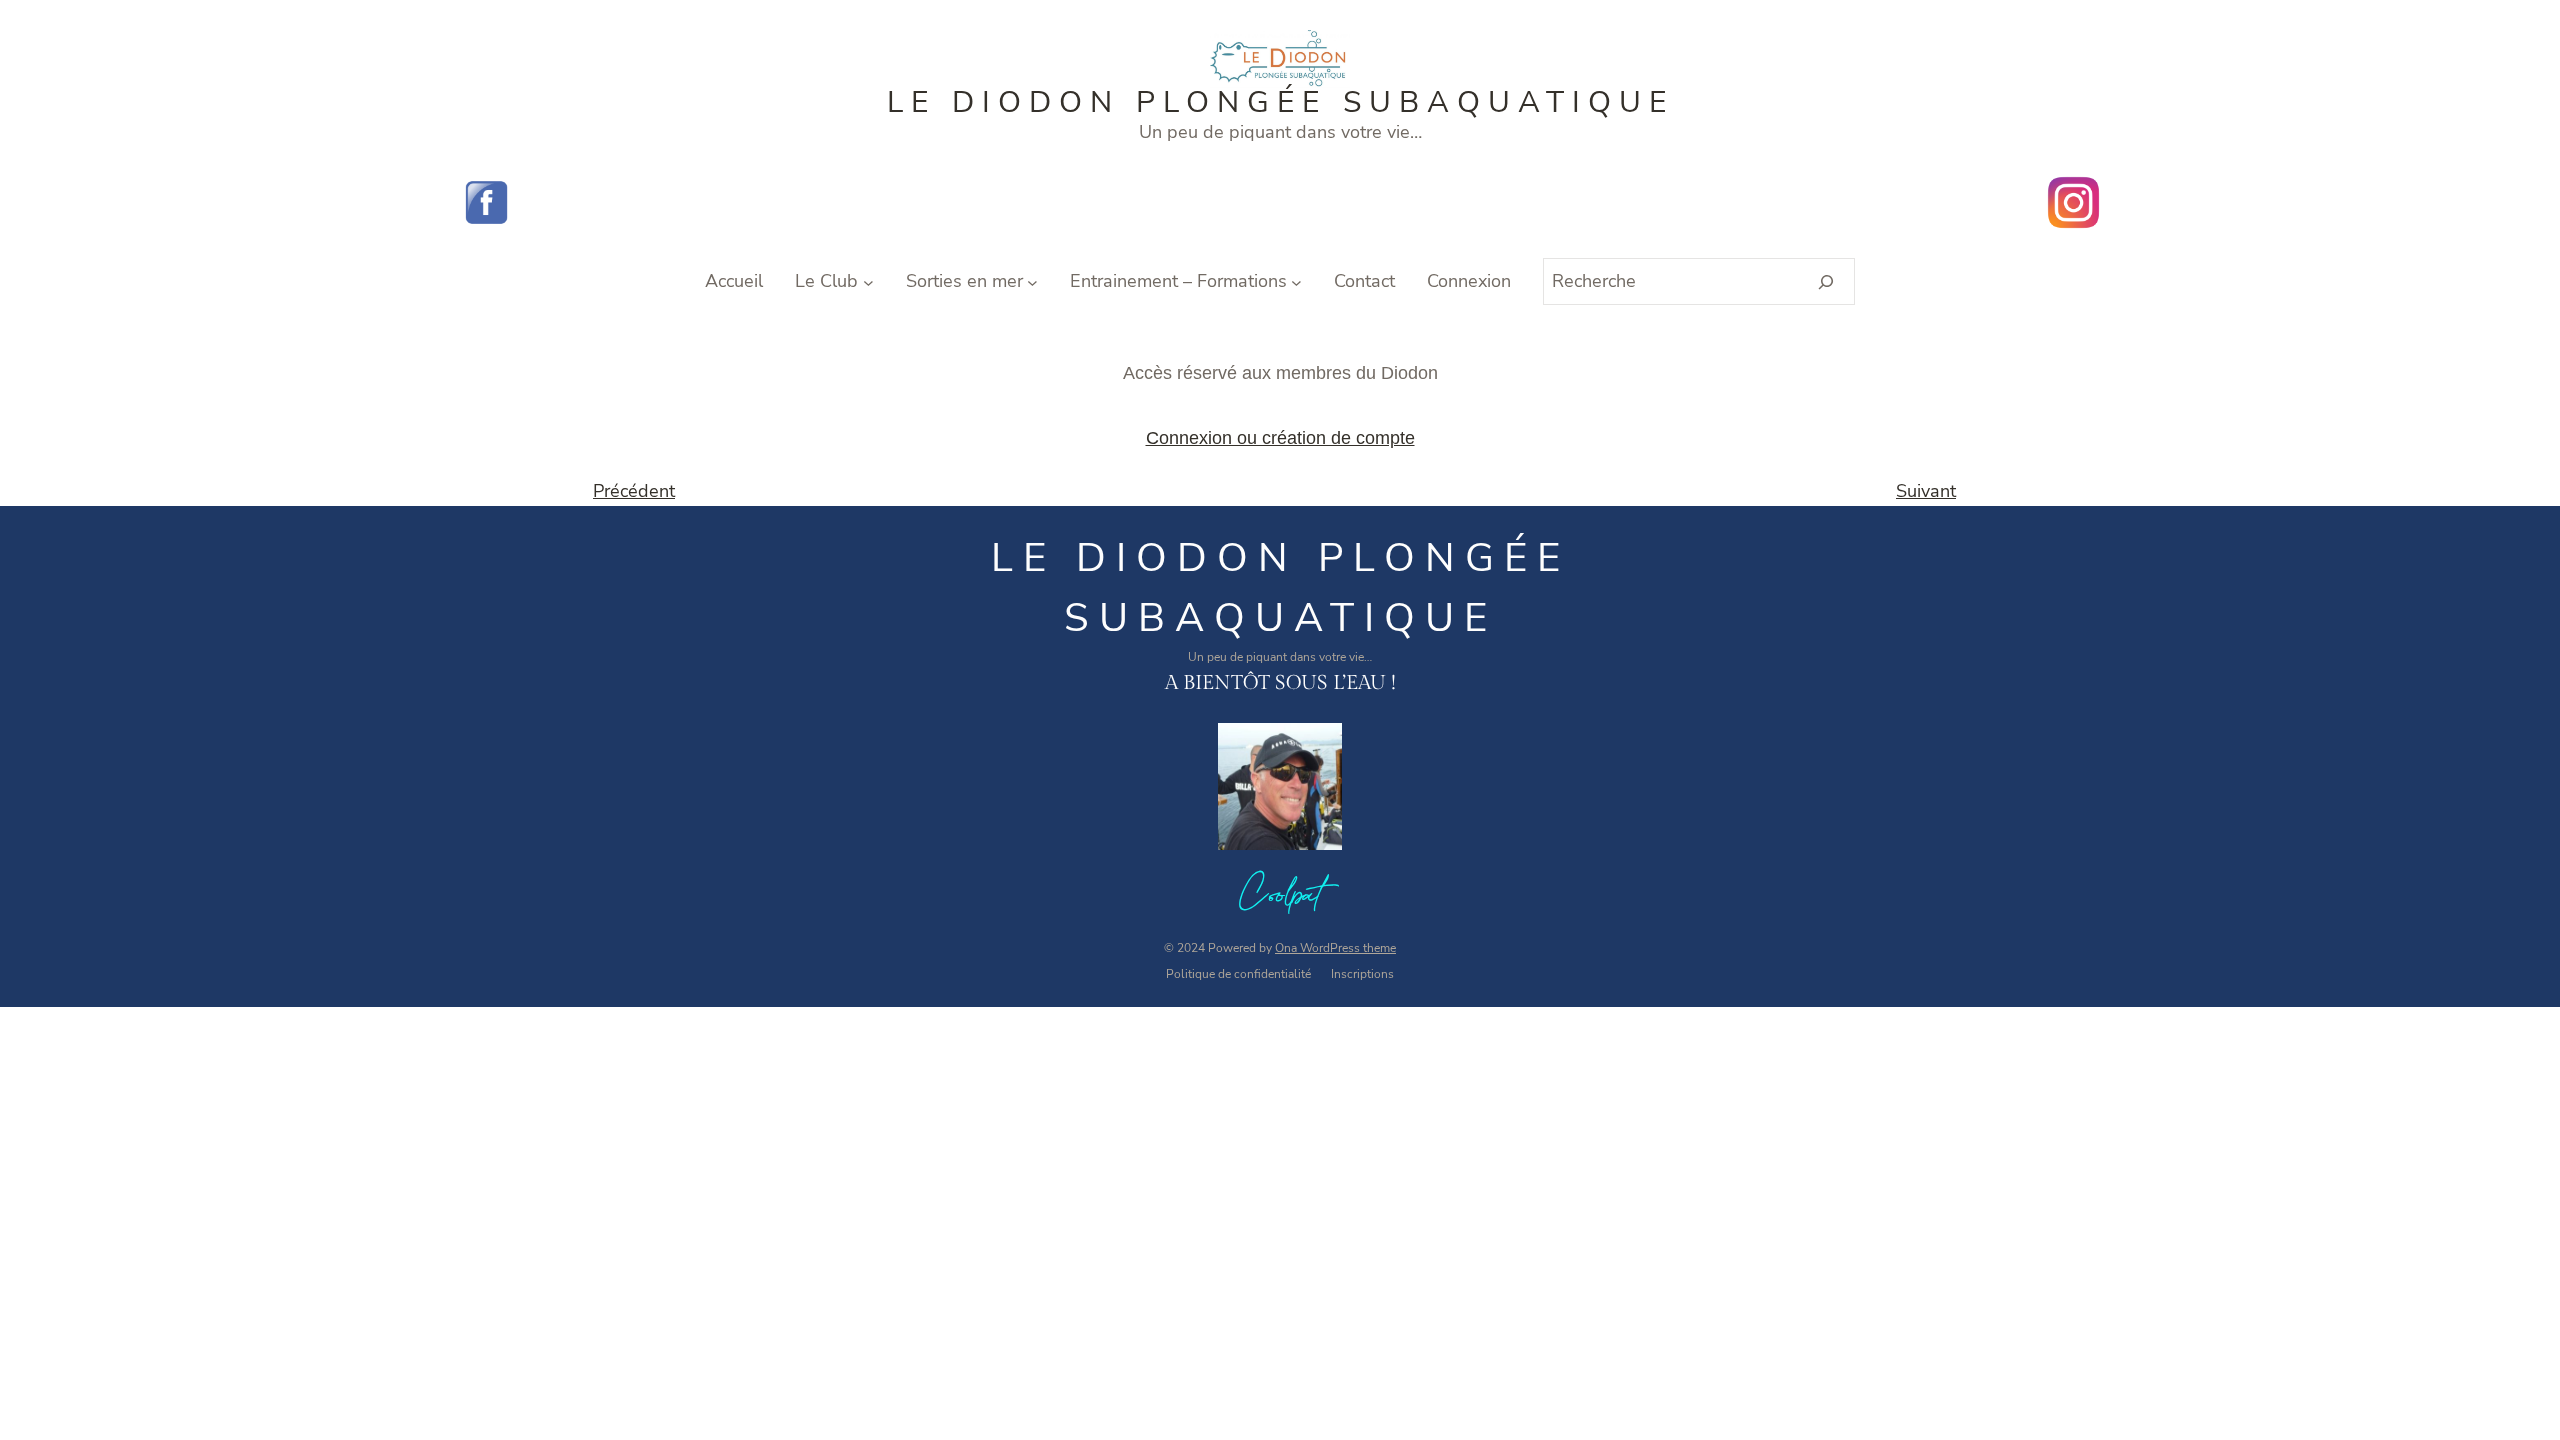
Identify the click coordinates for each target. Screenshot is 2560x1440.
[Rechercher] (1826, 282)
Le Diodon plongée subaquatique (1280, 102)
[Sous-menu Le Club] (868, 281)
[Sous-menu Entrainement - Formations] (1296, 281)
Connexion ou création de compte (1280, 438)
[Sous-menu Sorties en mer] (1032, 281)
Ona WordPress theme (1335, 948)
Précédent (634, 491)
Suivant (1926, 491)
